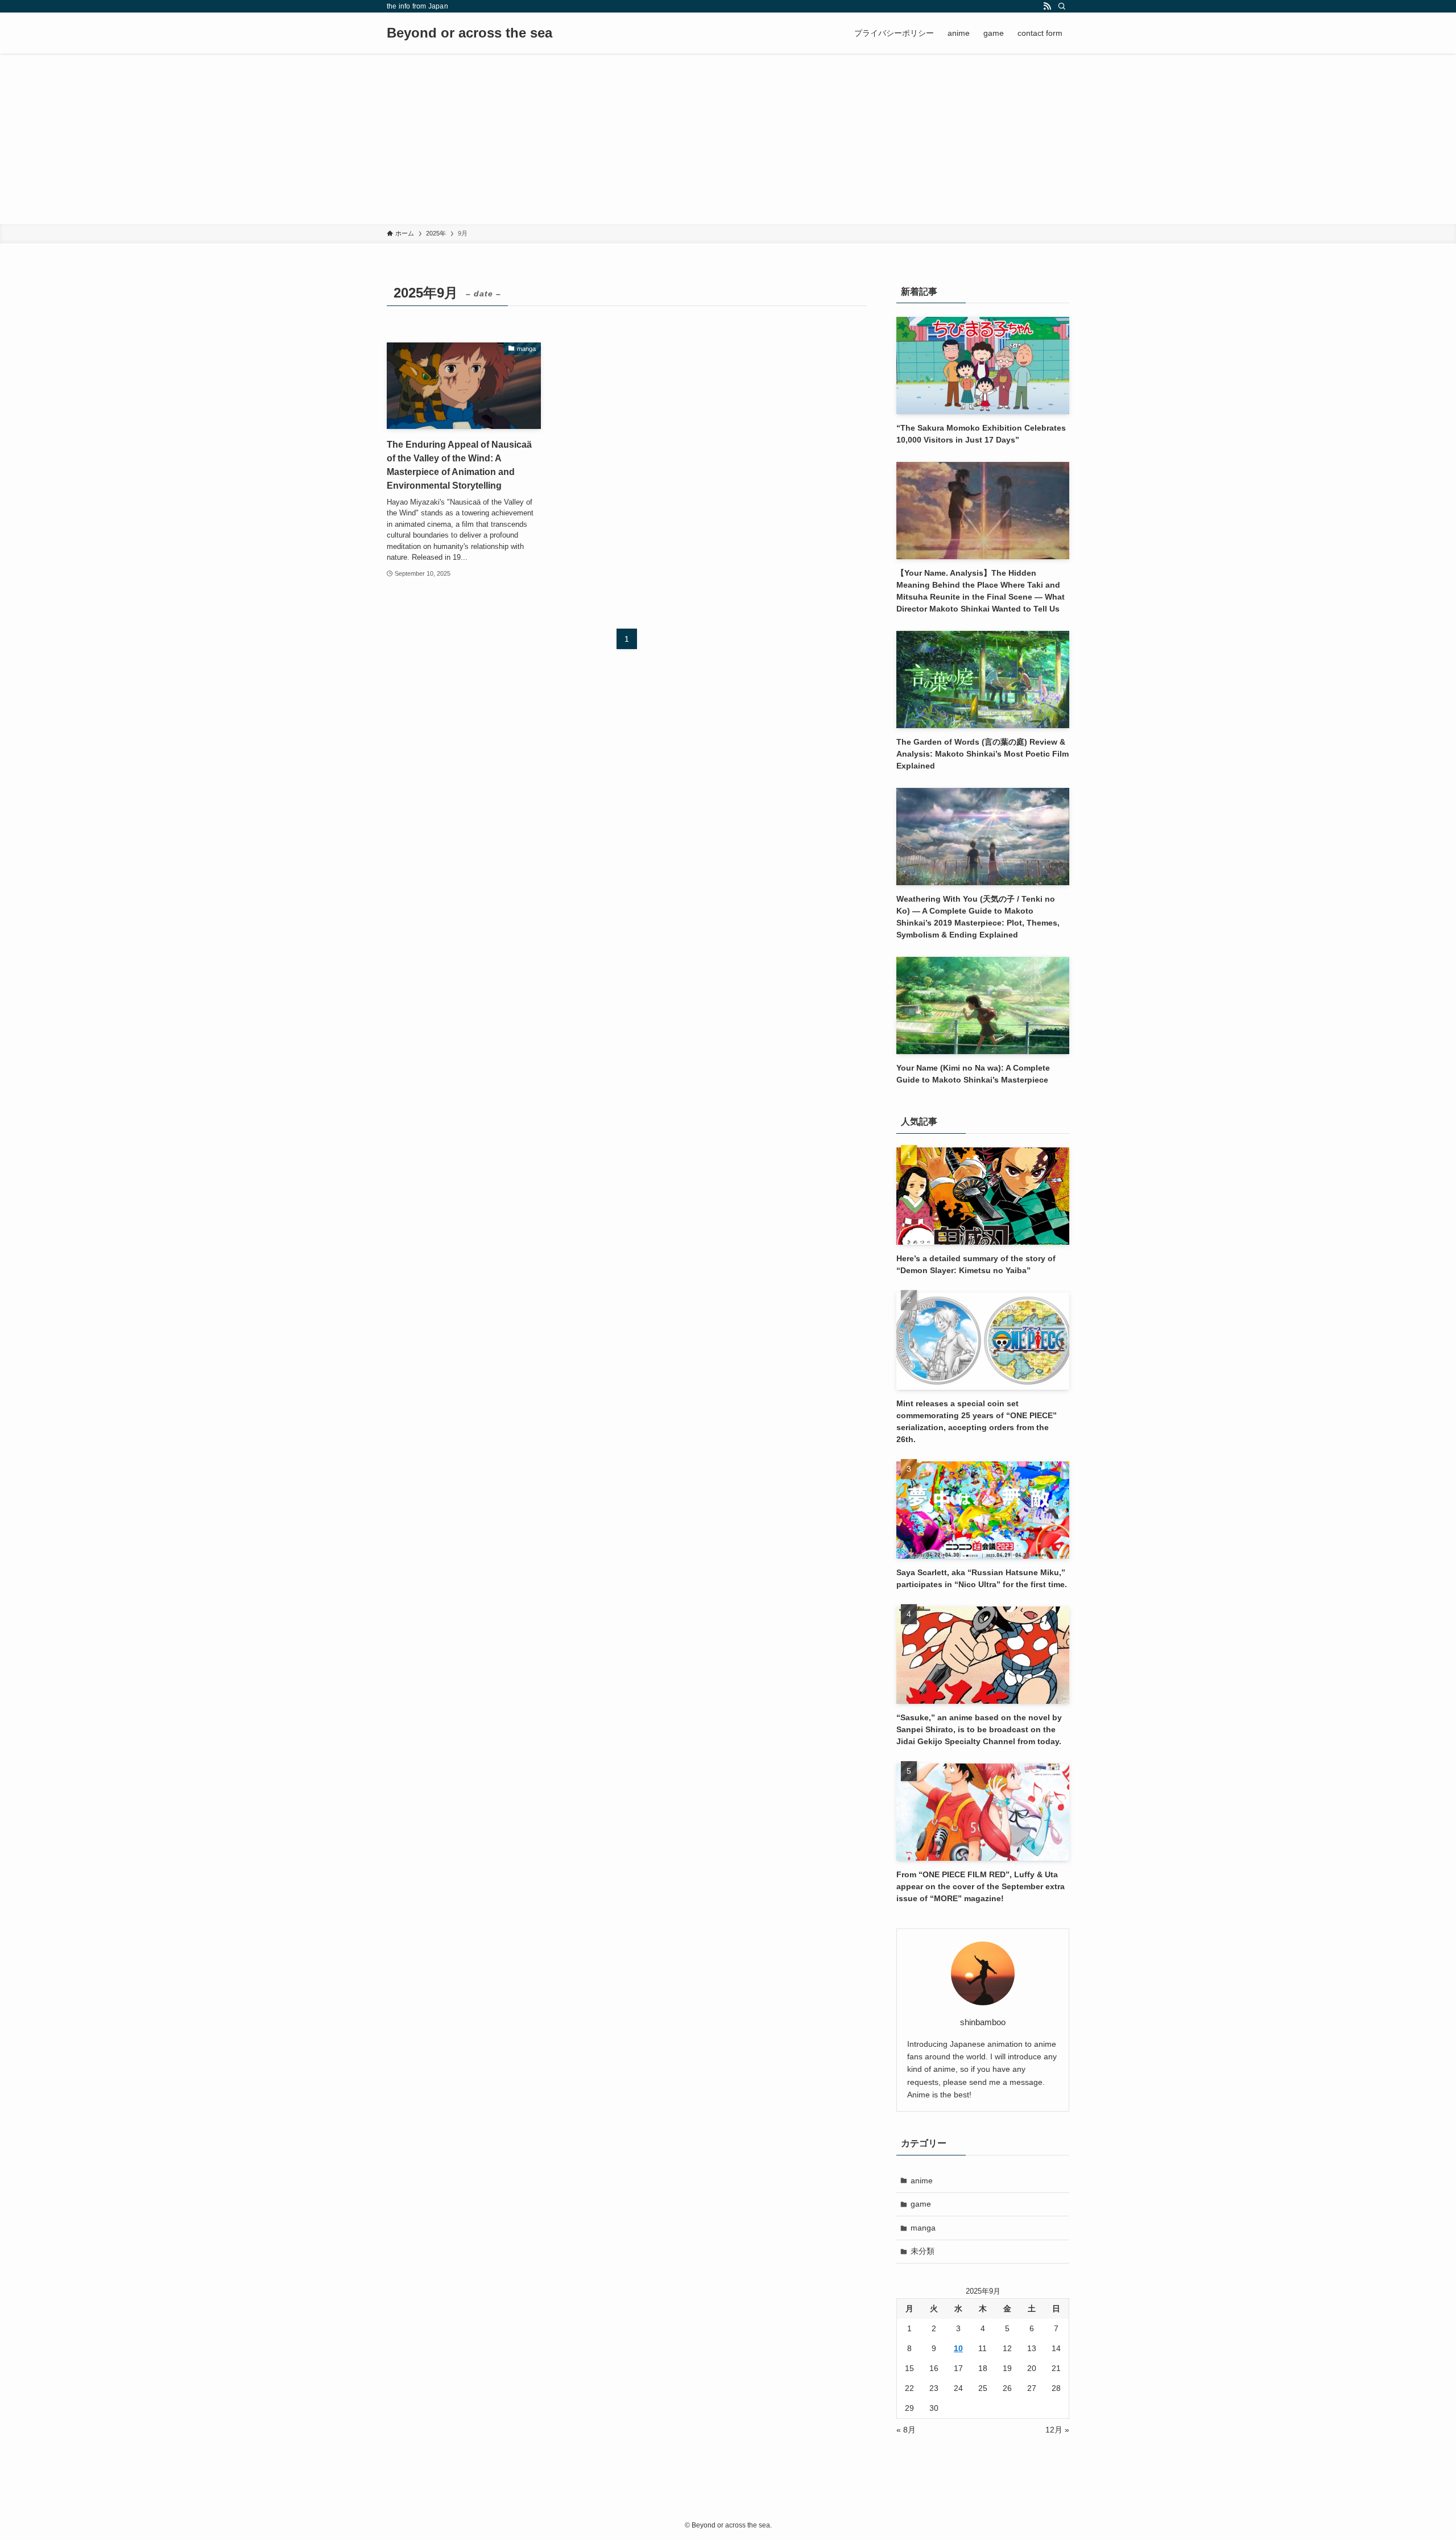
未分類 (923, 2251)
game (921, 2204)
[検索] (1062, 6)
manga (923, 2228)
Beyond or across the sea (470, 33)
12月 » (1057, 2430)
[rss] (1047, 6)
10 (958, 2348)
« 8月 (906, 2430)
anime (922, 2180)
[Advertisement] (728, 139)
